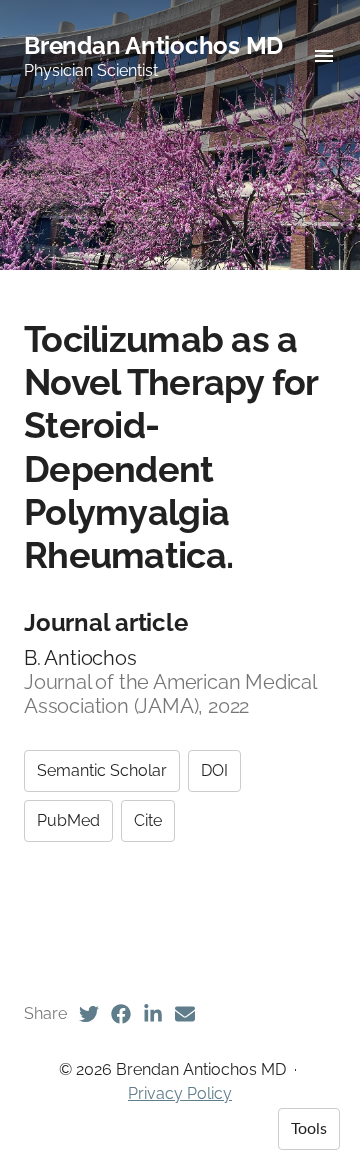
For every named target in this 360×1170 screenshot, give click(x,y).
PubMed (68, 820)
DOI (214, 770)
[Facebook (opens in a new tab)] (121, 1014)
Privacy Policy (180, 1093)
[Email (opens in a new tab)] (185, 1014)
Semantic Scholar (102, 770)
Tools (309, 1129)
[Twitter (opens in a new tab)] (89, 1014)
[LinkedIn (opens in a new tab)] (153, 1014)
